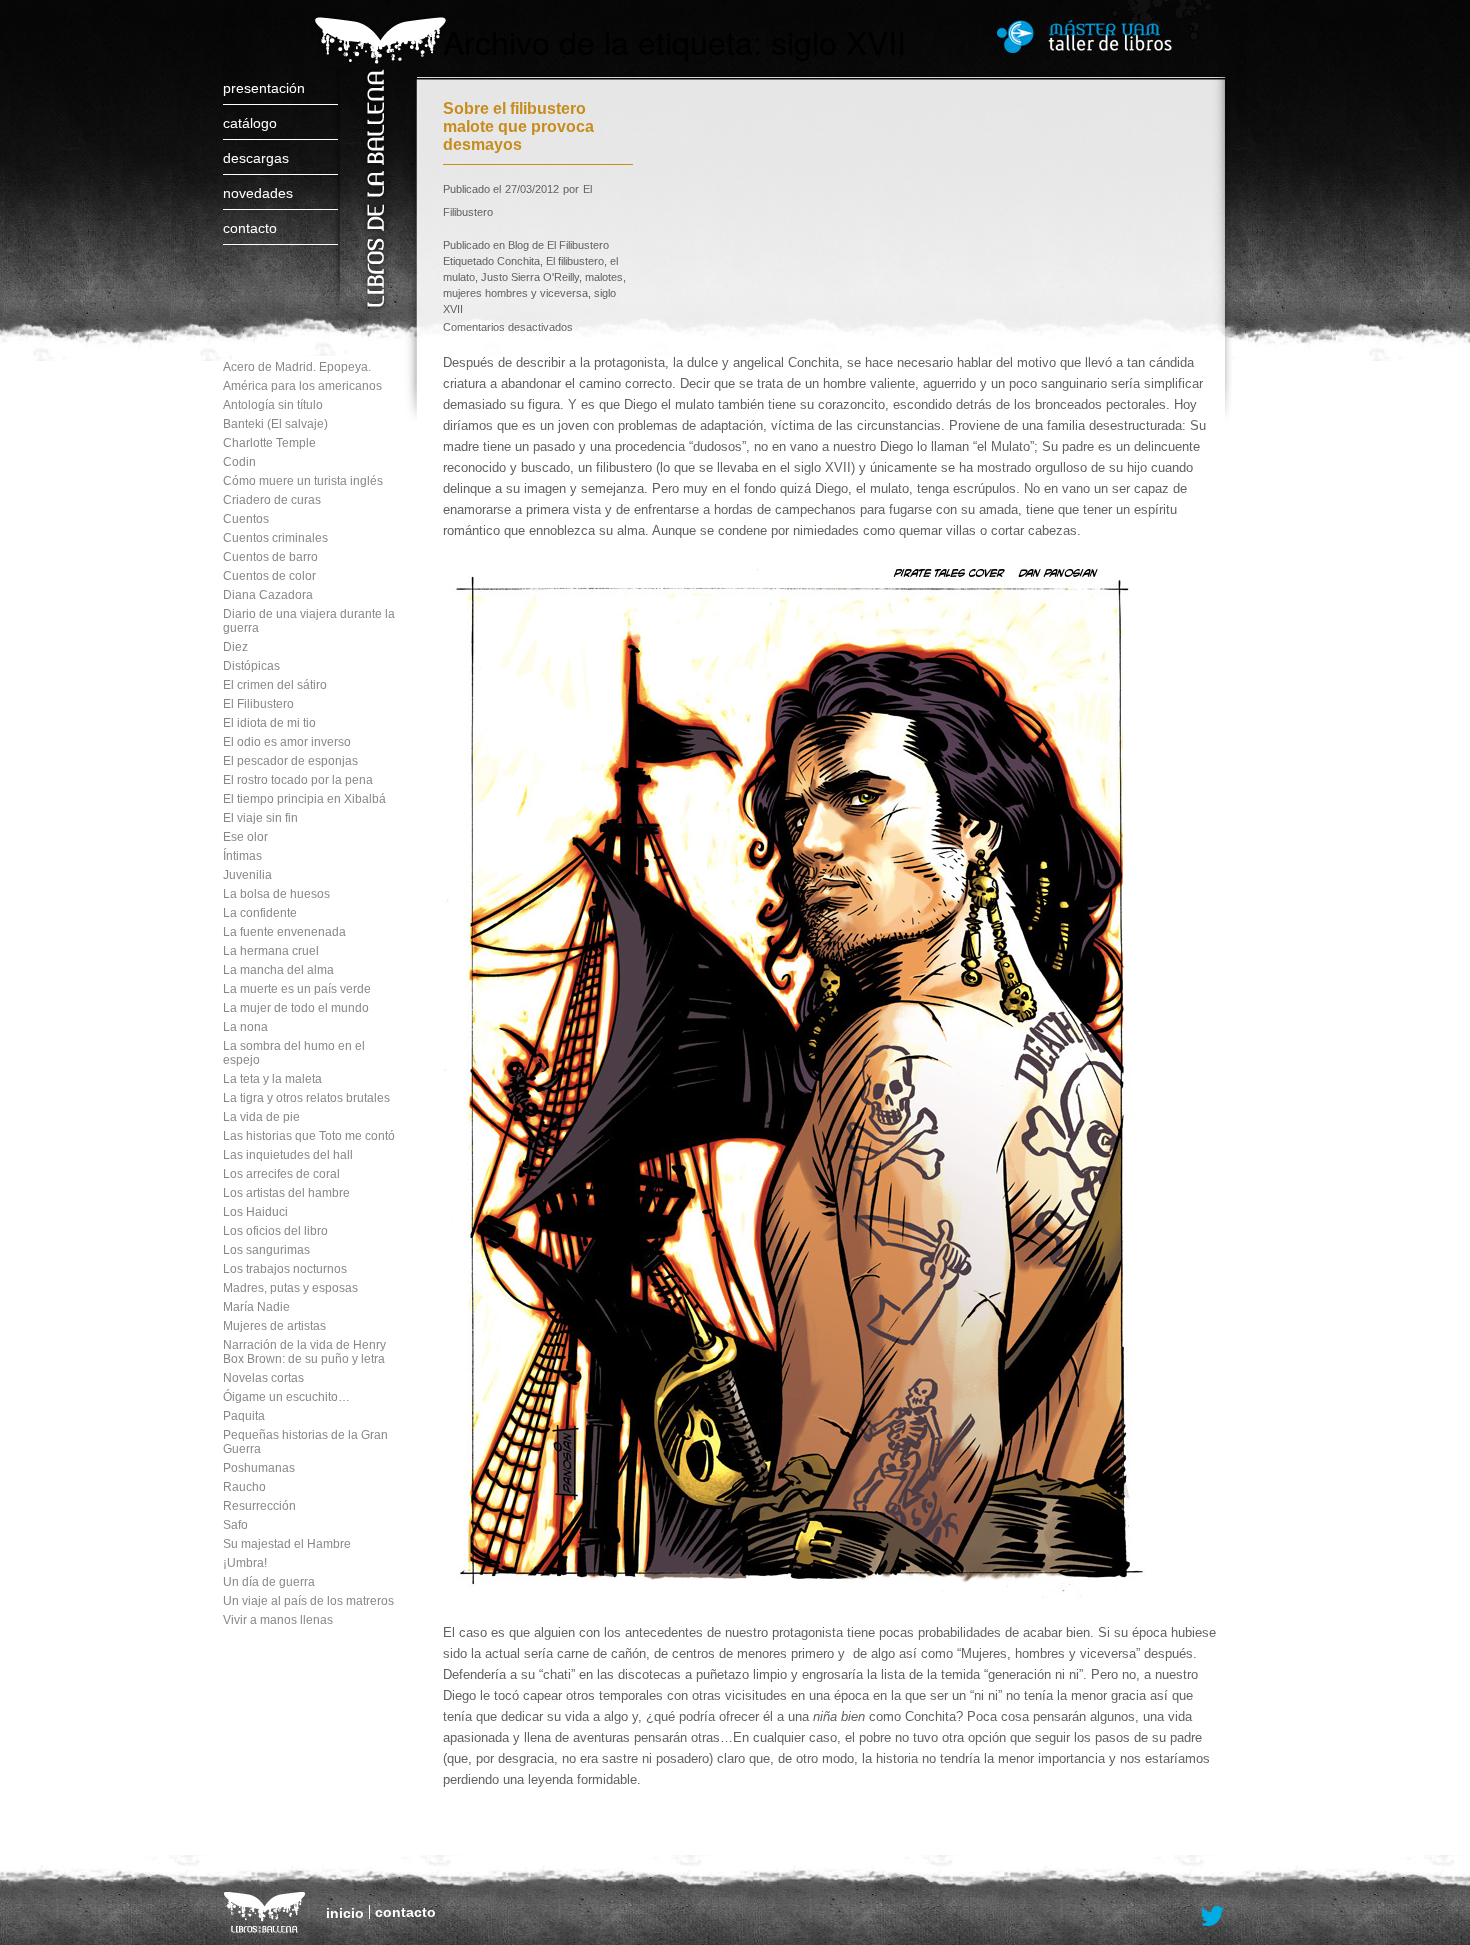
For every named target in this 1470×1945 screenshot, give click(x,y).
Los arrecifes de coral (281, 1174)
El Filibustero (258, 704)
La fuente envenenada (284, 932)
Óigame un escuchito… (286, 1397)
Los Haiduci (255, 1212)
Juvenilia (247, 875)
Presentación (264, 88)
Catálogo (250, 123)
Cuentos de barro (270, 557)
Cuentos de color (269, 576)
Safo (235, 1525)
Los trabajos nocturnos (285, 1269)
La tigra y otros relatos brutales (306, 1098)
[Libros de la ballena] (377, 142)
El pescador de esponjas (290, 761)
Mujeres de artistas (274, 1326)
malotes (604, 277)
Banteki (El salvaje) (275, 424)
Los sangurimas (266, 1250)
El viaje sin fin (260, 818)
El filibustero (575, 261)
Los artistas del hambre (286, 1193)
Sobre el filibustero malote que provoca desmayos (518, 126)
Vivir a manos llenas (278, 1620)
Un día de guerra (269, 1582)
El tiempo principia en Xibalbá (304, 799)
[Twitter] (1213, 1916)
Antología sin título (273, 405)
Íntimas (242, 856)
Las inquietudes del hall (288, 1155)
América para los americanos (302, 386)
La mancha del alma (278, 970)
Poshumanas (259, 1468)
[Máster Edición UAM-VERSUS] (1112, 36)
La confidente (260, 913)
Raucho (244, 1487)
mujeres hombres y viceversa (515, 293)
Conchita (518, 261)
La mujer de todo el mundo (296, 1008)
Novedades (258, 193)
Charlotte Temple (269, 443)
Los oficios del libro (275, 1231)
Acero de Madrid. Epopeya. (297, 367)
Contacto (250, 228)
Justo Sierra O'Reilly (530, 277)
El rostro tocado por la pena (298, 780)
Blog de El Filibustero (558, 245)
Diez (235, 647)
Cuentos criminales (275, 538)
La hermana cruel (271, 951)
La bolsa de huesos (276, 894)
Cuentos (246, 519)
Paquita (244, 1416)
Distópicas (251, 666)
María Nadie (256, 1307)
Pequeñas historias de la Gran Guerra (305, 1442)
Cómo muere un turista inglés (303, 481)
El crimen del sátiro (275, 685)
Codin (239, 462)
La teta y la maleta (272, 1079)
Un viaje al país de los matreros (308, 1601)
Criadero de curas (272, 500)
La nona (245, 1027)
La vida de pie (261, 1117)
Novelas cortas (263, 1378)
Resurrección (259, 1506)
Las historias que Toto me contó (309, 1136)
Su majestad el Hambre (287, 1544)
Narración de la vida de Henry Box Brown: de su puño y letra (304, 1352)
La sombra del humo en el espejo (294, 1053)
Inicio (345, 1913)
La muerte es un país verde (297, 989)
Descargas (256, 158)
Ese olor (245, 837)
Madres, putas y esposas (290, 1288)
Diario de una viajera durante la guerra (309, 621)
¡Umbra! (245, 1563)
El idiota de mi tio (269, 723)
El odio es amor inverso (287, 742)
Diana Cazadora (268, 595)
